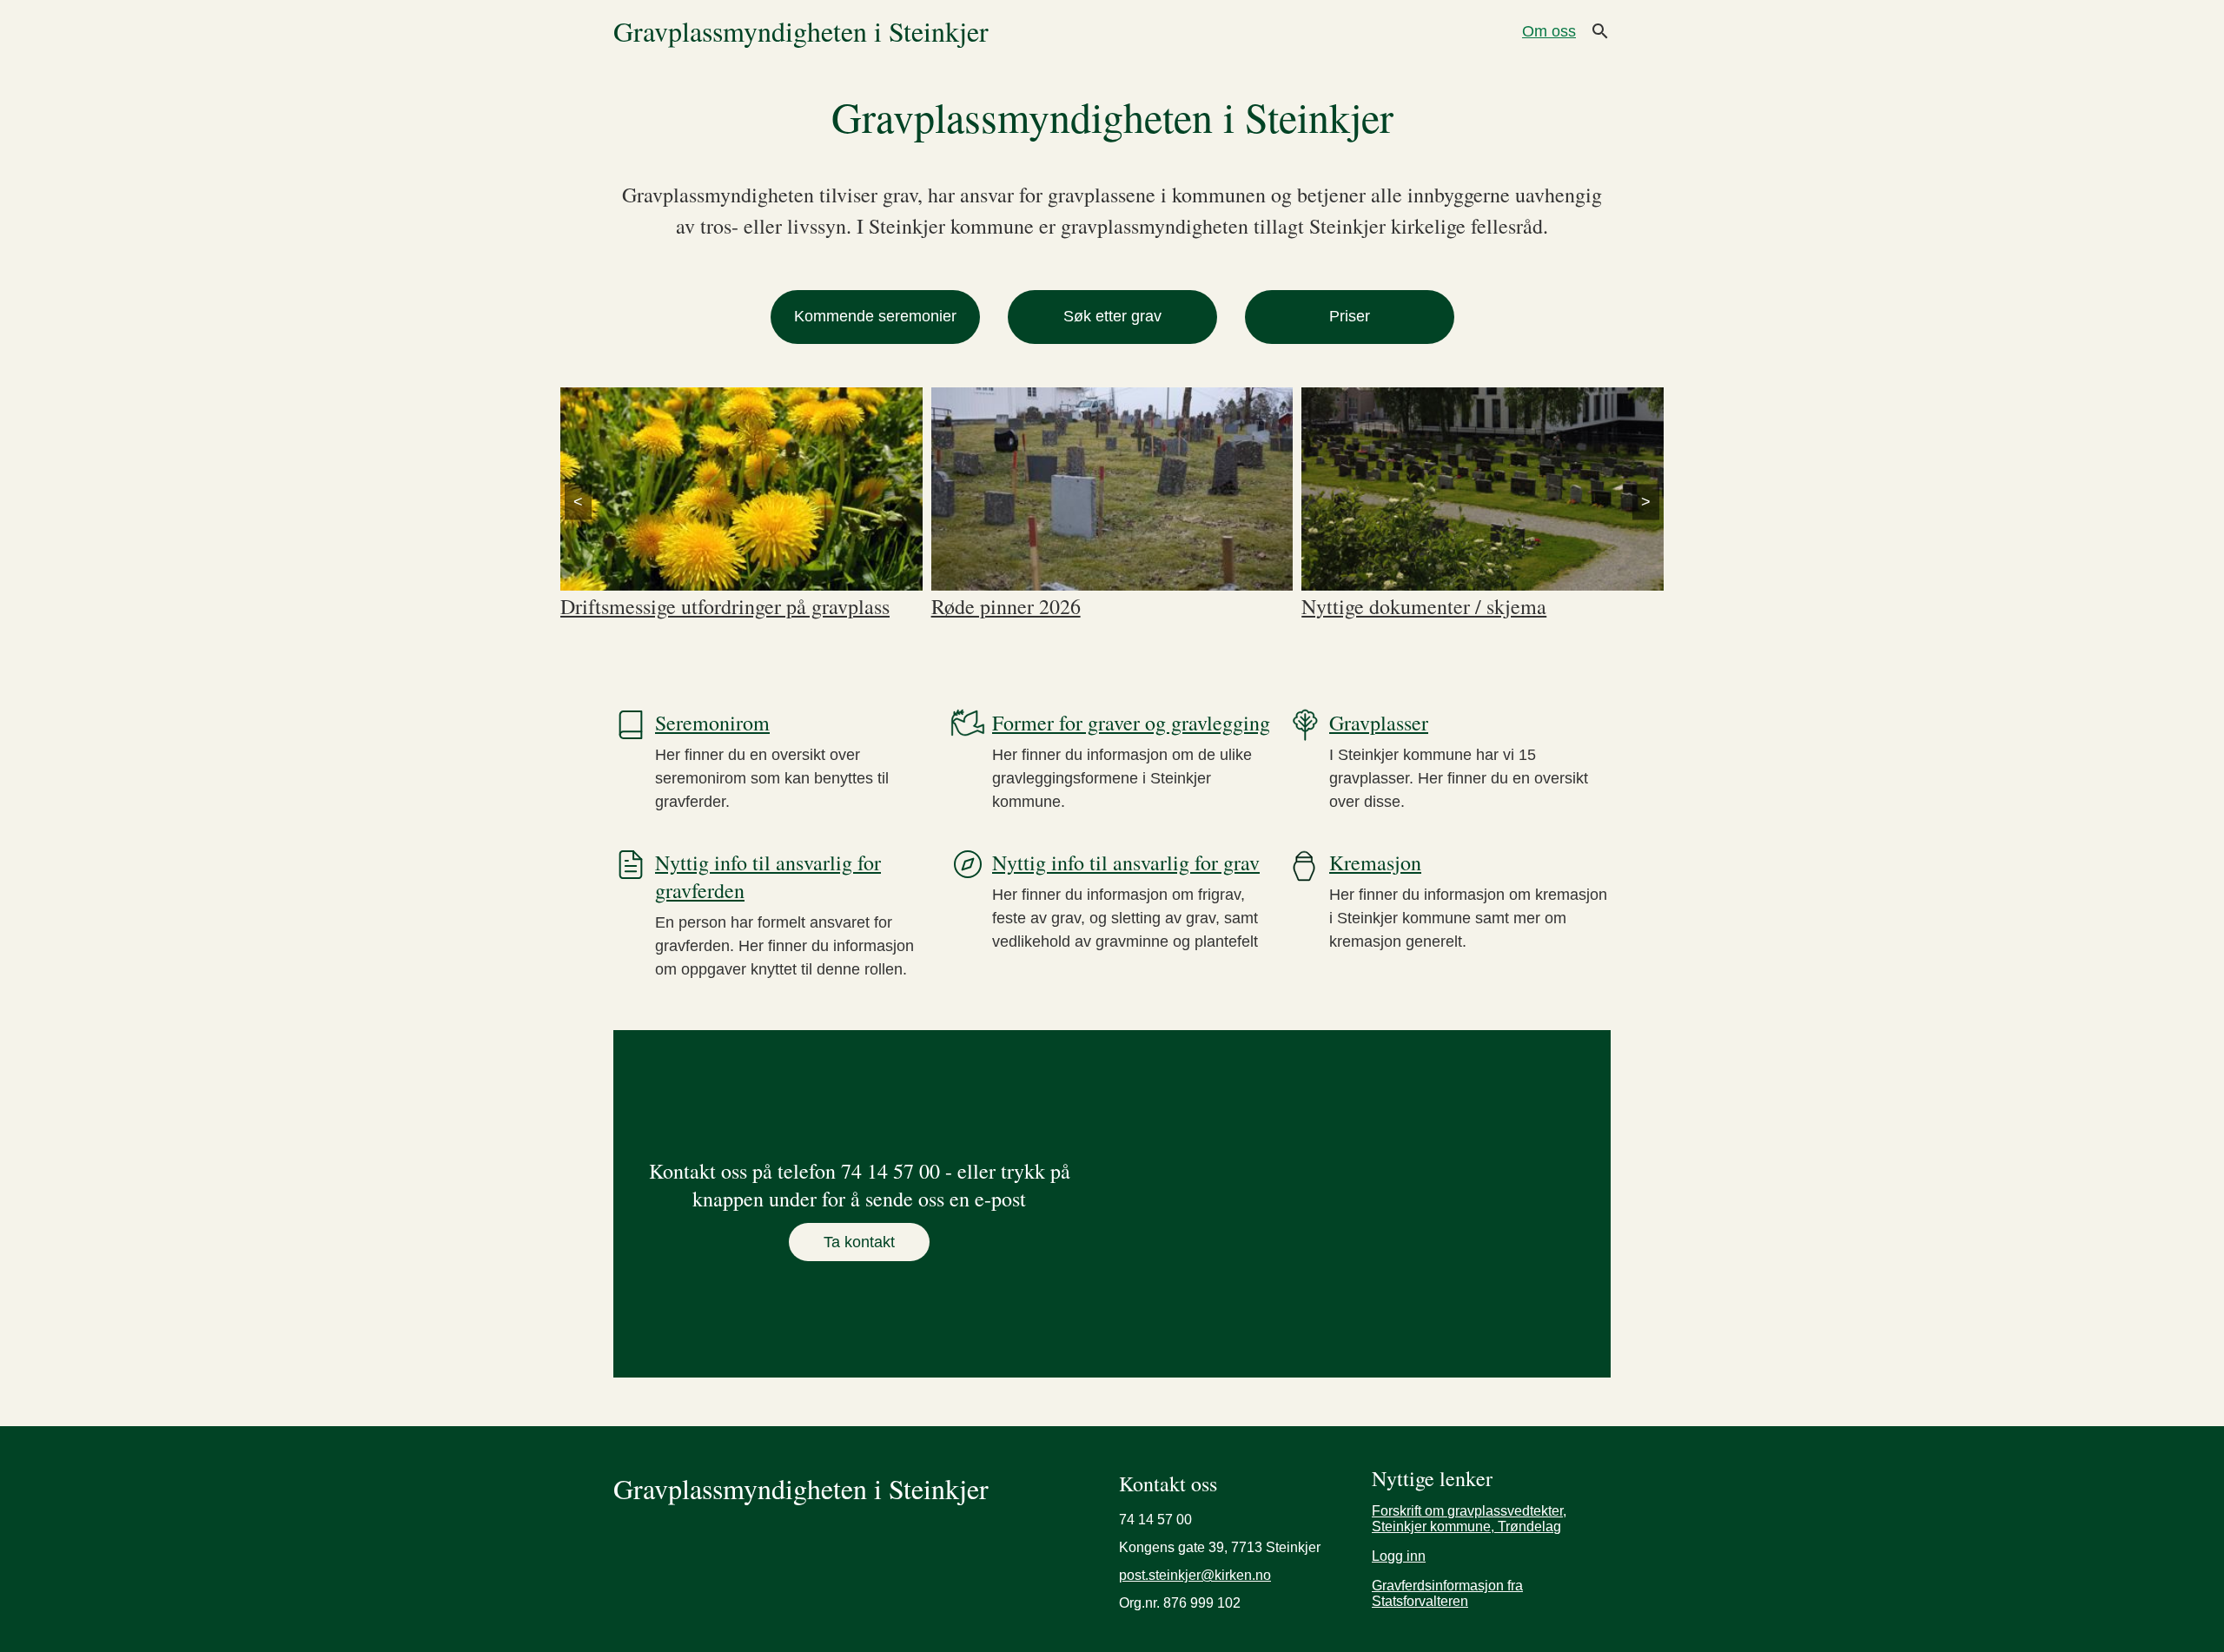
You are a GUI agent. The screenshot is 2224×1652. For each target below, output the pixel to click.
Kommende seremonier (875, 316)
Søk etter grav (1112, 316)
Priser (1350, 316)
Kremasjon (1375, 862)
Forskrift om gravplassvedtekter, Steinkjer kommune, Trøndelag (1469, 1519)
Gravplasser (1379, 723)
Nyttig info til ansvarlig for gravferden (768, 876)
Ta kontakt (859, 1242)
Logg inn (1399, 1556)
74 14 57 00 (1155, 1520)
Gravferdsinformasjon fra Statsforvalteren (1447, 1593)
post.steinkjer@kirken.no (1195, 1576)
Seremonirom (712, 723)
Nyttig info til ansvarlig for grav (1126, 862)
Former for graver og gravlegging (1131, 723)
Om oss (1549, 31)
